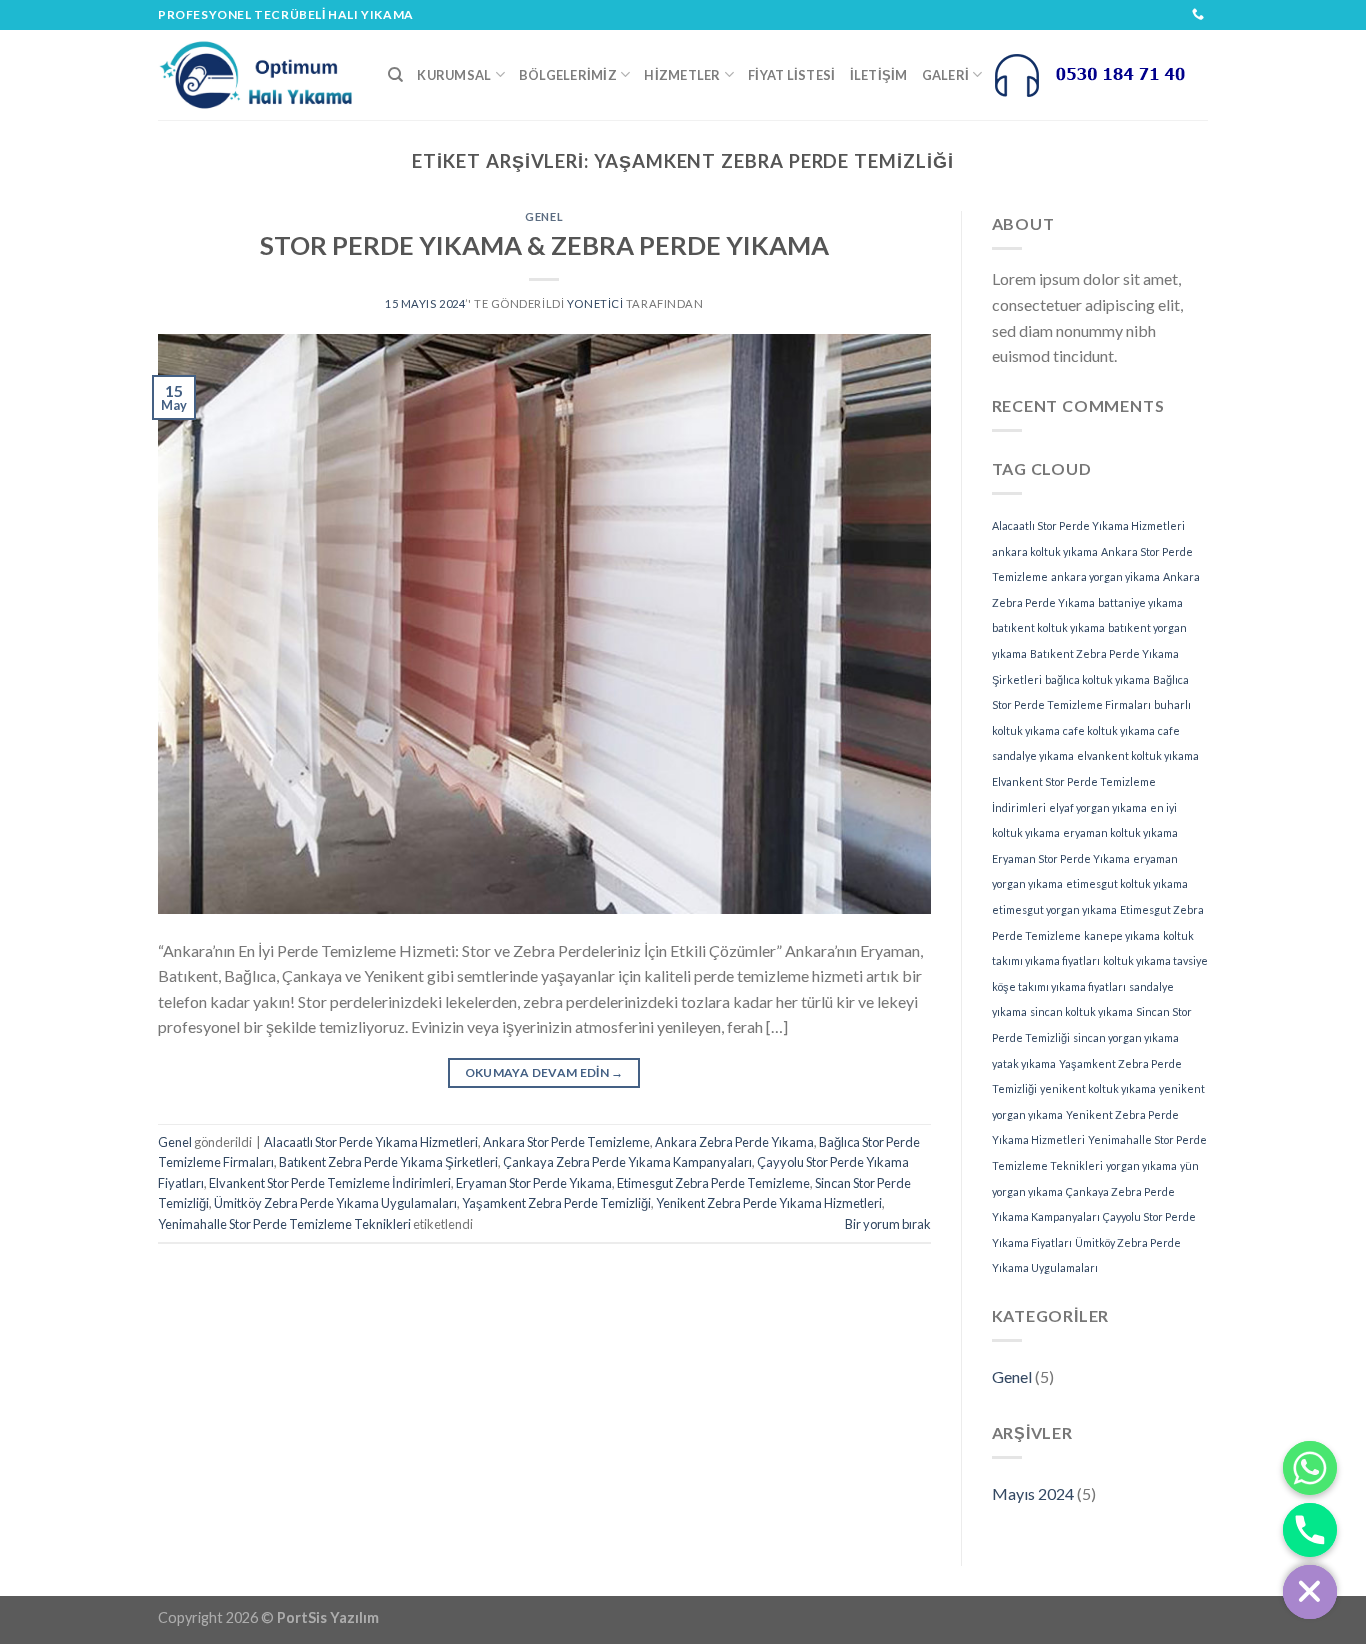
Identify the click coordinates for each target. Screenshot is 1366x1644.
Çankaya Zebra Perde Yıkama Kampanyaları (627, 1162)
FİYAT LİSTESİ (791, 75)
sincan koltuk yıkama (1081, 1011)
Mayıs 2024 (1033, 1493)
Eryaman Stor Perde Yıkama (534, 1183)
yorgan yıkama (1141, 1165)
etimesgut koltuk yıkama (1127, 883)
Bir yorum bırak (888, 1224)
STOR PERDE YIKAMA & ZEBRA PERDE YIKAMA (544, 245)
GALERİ (946, 75)
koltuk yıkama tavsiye (1155, 960)
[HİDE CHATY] (1310, 1592)
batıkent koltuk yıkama (1048, 627)
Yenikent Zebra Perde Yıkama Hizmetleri (769, 1203)
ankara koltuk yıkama (1045, 551)
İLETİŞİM (879, 75)
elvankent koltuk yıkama (1138, 755)
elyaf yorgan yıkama (1098, 807)
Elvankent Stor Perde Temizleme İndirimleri (330, 1183)
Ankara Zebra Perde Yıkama (734, 1142)
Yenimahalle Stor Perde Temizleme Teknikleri (284, 1224)
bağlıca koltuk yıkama (1097, 679)
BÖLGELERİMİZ (568, 75)
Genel (544, 216)
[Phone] (1310, 1530)
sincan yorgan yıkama (1126, 1037)
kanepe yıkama (1122, 935)
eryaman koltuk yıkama (1120, 832)
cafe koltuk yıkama (1109, 730)
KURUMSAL (454, 75)
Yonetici (595, 303)
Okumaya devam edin (544, 1072)
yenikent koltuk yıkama (1098, 1088)
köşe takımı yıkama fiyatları (1059, 986)
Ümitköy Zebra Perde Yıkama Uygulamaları (335, 1203)
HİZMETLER (682, 75)
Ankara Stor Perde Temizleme (566, 1142)
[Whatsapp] (1310, 1468)
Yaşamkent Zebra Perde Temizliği (556, 1203)
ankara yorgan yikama (1105, 576)
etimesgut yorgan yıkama (1054, 909)
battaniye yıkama (1140, 602)
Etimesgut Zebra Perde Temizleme (713, 1183)
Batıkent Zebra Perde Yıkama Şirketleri (388, 1162)
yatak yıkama (1024, 1063)
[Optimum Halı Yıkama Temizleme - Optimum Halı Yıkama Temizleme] (258, 75)
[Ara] (395, 75)
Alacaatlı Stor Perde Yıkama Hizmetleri (371, 1142)
